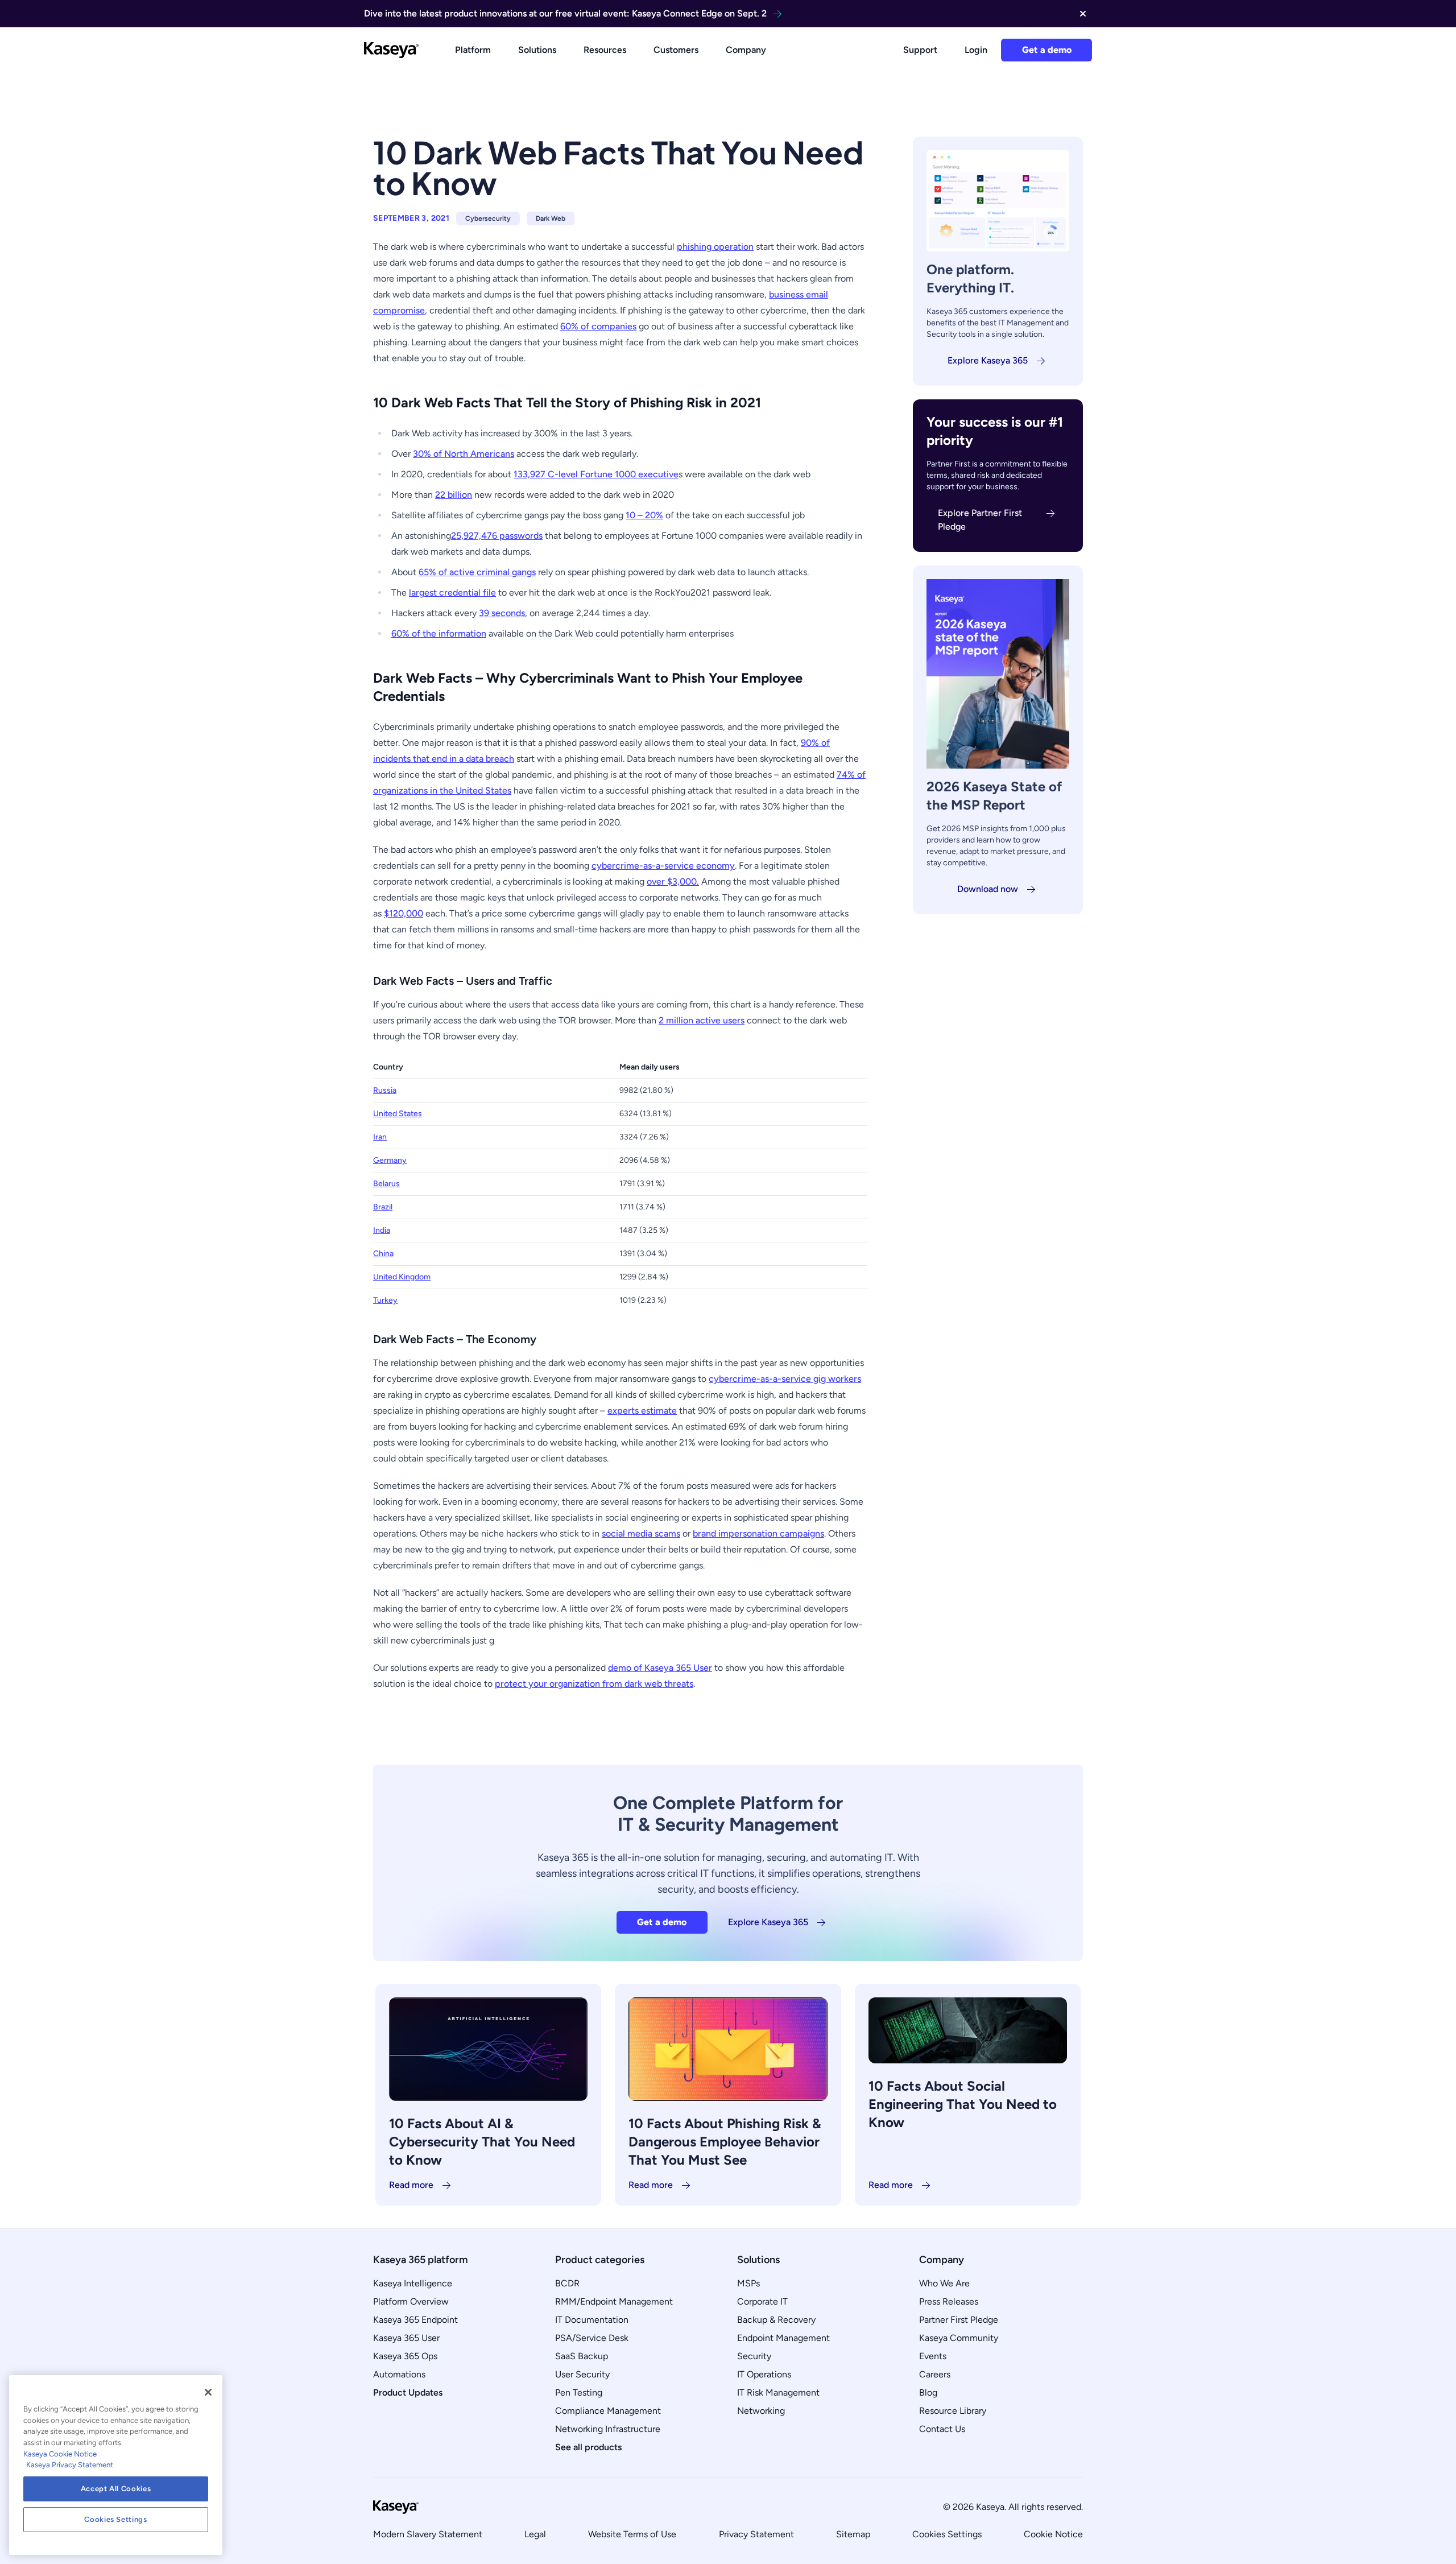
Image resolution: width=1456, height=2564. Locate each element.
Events (933, 2356)
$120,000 (404, 913)
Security (754, 2356)
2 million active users (702, 1020)
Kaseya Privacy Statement (70, 2465)
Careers (935, 2374)
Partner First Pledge (959, 2320)
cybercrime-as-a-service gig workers (785, 1379)
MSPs (748, 2283)
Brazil (383, 1207)
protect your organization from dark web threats (594, 1684)
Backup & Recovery (776, 2320)
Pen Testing (579, 2392)
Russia (385, 1090)
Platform (473, 50)
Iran (380, 1137)
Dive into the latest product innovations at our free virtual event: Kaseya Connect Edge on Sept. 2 (565, 13)
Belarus (386, 1184)
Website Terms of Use (632, 2534)
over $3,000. (673, 881)
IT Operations (764, 2374)
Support (920, 50)
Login (976, 50)
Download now (988, 889)
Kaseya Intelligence (413, 2283)
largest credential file (452, 593)
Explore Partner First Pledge (980, 520)
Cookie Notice (1053, 2534)
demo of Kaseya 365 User (660, 1668)
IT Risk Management (778, 2392)
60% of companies (598, 326)
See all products (588, 2447)
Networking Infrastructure (608, 2429)
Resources (605, 50)
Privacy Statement (756, 2534)
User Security (582, 2374)
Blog (928, 2392)
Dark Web (551, 218)
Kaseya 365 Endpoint (415, 2320)
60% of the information (439, 633)
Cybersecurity (488, 218)
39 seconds (502, 613)
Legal (535, 2534)
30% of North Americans (464, 454)
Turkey (385, 1300)
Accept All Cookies (116, 2489)
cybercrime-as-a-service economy (663, 866)
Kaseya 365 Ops (405, 2356)
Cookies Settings (947, 2534)
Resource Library (953, 2411)
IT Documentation (592, 2320)
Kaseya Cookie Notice (60, 2454)
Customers (676, 50)
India (382, 1230)
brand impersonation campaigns (758, 1533)
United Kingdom (402, 1277)
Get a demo (1047, 50)
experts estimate (642, 1411)
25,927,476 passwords (497, 536)
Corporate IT (762, 2301)
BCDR (567, 2283)
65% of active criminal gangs (477, 572)
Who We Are (944, 2283)
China (383, 1254)
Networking (761, 2411)
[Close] (208, 2392)
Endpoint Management (783, 2338)
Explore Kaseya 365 (988, 360)
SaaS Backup (582, 2356)
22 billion (454, 495)
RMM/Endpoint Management (614, 2301)
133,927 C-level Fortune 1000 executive (596, 474)
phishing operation (715, 247)
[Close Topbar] (1083, 14)
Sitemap (853, 2534)
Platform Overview (411, 2301)
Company (746, 50)
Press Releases (949, 2301)
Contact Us (942, 2429)
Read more (411, 2185)
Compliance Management (608, 2411)
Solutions (537, 50)
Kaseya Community (959, 2338)
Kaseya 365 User (406, 2338)
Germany (390, 1160)
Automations (399, 2374)
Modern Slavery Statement (428, 2534)
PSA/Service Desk (592, 2338)
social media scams (641, 1533)
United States (398, 1114)
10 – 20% (644, 515)
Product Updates (408, 2392)
